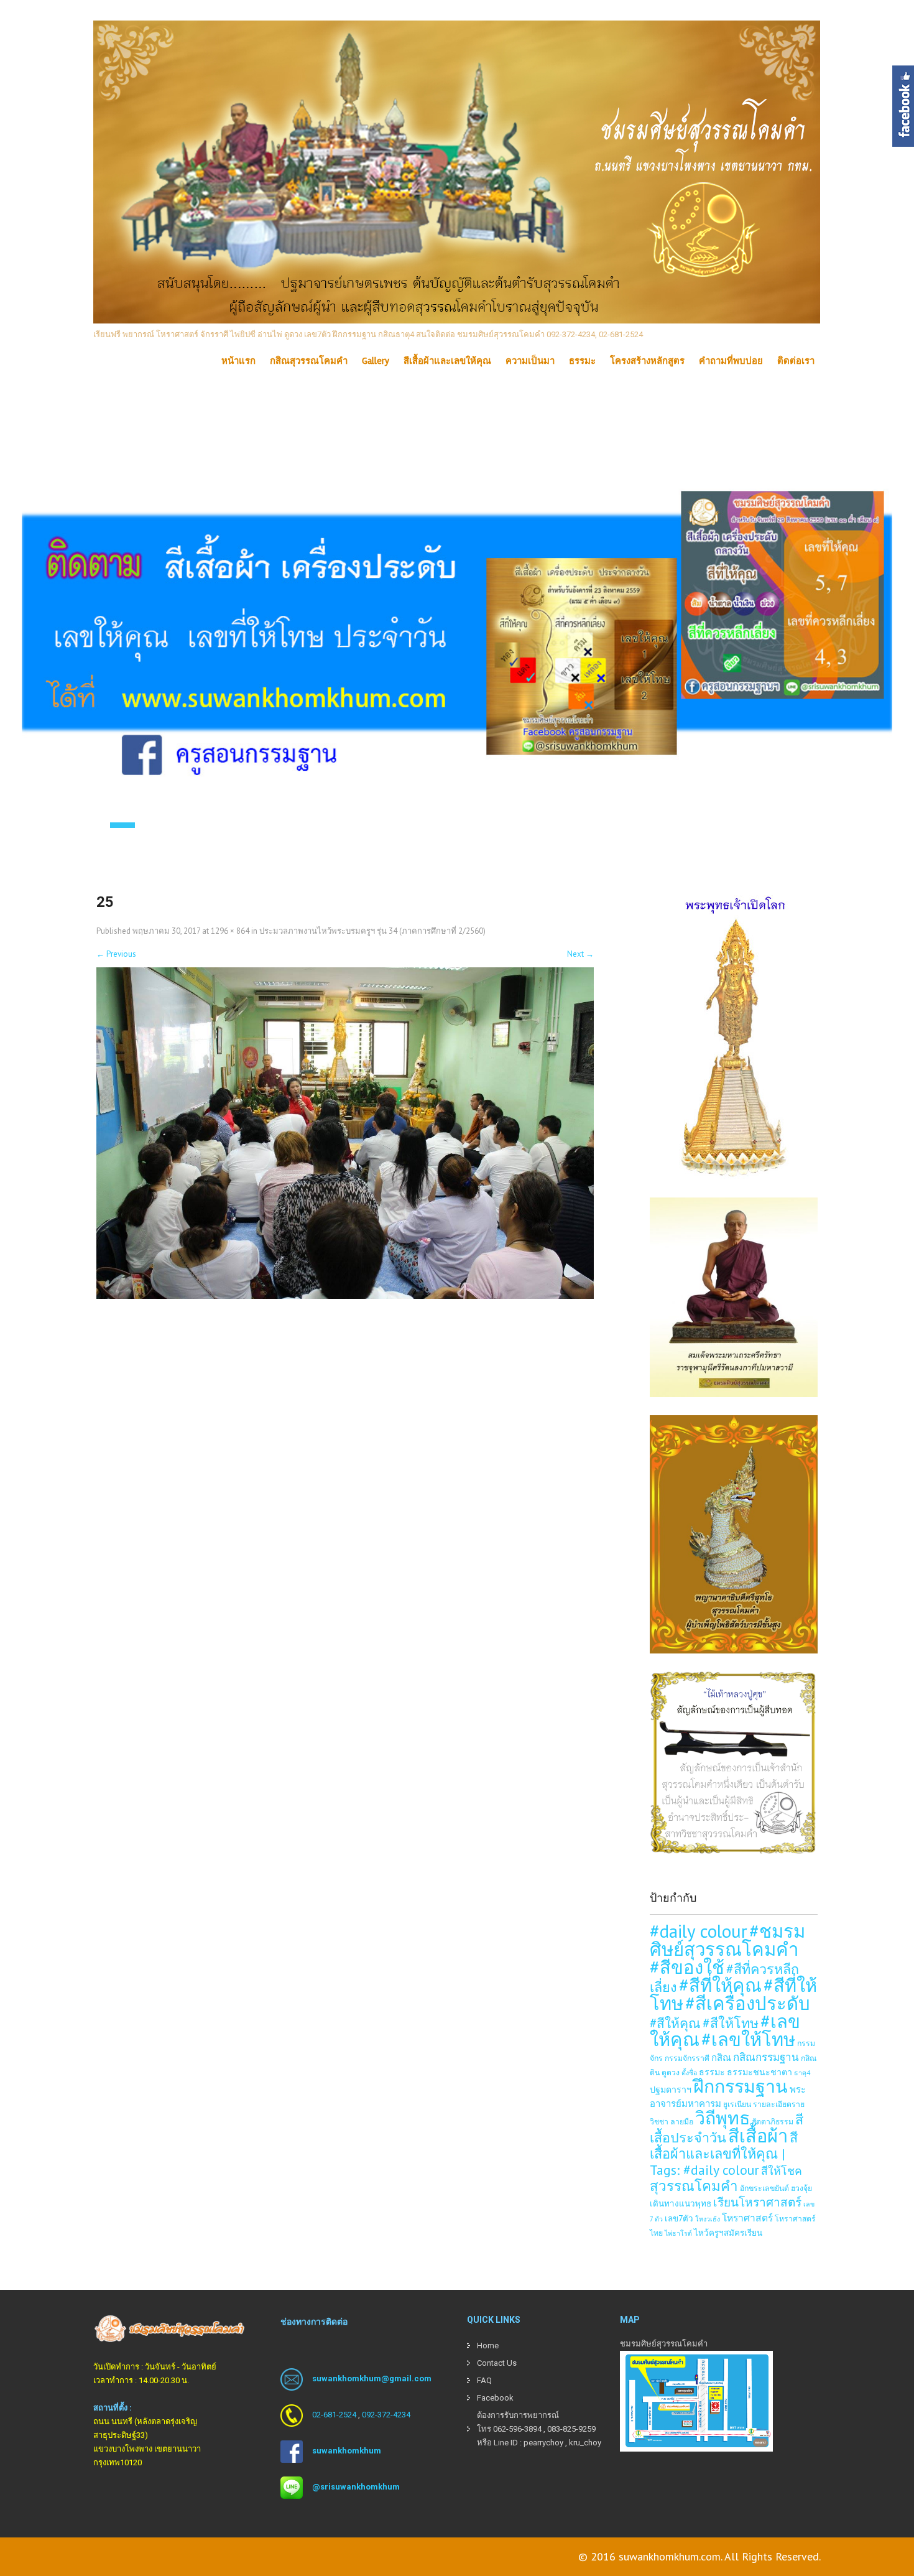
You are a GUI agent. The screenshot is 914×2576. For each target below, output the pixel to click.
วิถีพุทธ (722, 2118)
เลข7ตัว (679, 2218)
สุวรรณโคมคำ (694, 2186)
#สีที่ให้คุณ (720, 1985)
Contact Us (497, 2363)
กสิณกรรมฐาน (766, 2057)
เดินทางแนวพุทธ (681, 2203)
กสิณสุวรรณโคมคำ (309, 361)
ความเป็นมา (530, 361)
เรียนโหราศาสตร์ (757, 2202)
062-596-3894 (517, 2429)
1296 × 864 (230, 931)
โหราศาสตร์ (747, 2218)
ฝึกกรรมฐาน (741, 2086)
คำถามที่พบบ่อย (731, 361)
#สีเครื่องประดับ (748, 2003)
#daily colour (699, 1931)
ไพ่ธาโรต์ (678, 2233)
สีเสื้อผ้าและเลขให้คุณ (447, 361)
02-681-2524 (334, 2415)
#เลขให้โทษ (748, 2039)
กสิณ (721, 2058)
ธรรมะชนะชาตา (759, 2072)
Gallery (376, 361)
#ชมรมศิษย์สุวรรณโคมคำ (727, 1940)
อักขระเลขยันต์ (764, 2188)
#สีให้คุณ (675, 2023)
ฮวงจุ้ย (801, 2188)
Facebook (495, 2398)
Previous (116, 954)
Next (580, 954)
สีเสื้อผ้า (758, 2136)
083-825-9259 (571, 2429)
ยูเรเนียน (737, 2104)
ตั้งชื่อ (689, 2073)
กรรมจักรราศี (687, 2058)
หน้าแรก (238, 361)
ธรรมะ (582, 361)
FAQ (484, 2380)
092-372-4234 (386, 2415)
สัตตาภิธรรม (773, 2121)
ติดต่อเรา (796, 361)
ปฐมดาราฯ (671, 2089)
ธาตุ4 (802, 2073)
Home (488, 2346)
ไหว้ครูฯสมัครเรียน (728, 2233)
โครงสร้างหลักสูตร (647, 361)
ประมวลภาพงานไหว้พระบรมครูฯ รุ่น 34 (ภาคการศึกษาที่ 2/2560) (372, 931)
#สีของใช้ (687, 1967)
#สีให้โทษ (731, 2023)
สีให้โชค (782, 2171)
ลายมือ (682, 2121)
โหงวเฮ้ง (708, 2219)
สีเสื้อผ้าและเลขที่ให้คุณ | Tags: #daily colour (724, 2154)
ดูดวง (671, 2072)
